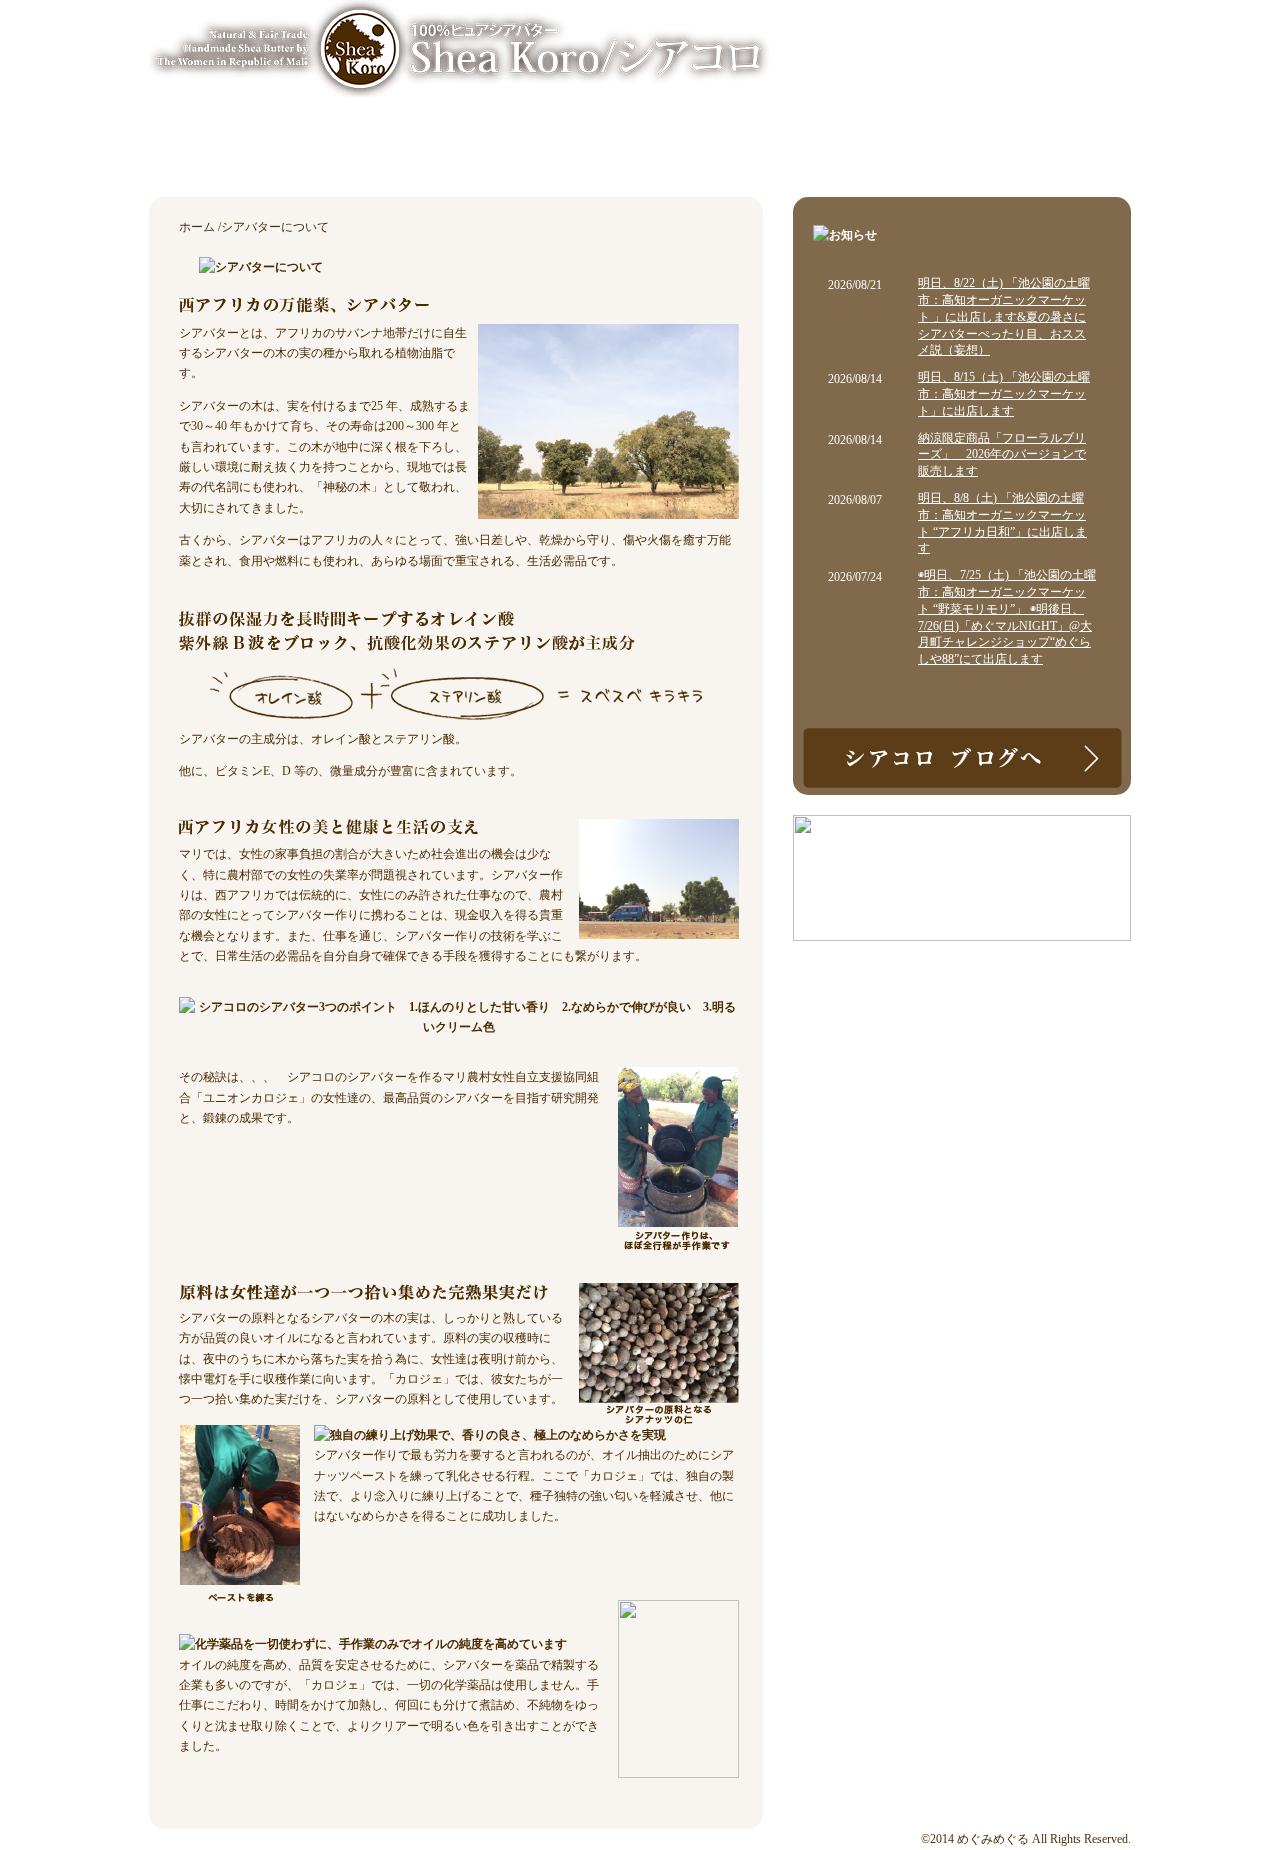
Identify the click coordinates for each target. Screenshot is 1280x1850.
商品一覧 (334, 152)
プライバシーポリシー (1065, 30)
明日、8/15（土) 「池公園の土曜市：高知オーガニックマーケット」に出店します (1004, 394)
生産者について (669, 152)
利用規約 (845, 30)
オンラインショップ (854, 152)
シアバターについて (489, 152)
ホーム (211, 152)
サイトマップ (937, 30)
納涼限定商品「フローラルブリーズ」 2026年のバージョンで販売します (1002, 455)
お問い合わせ (1041, 152)
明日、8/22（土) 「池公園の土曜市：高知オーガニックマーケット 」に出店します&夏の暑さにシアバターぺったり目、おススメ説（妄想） (1004, 316)
